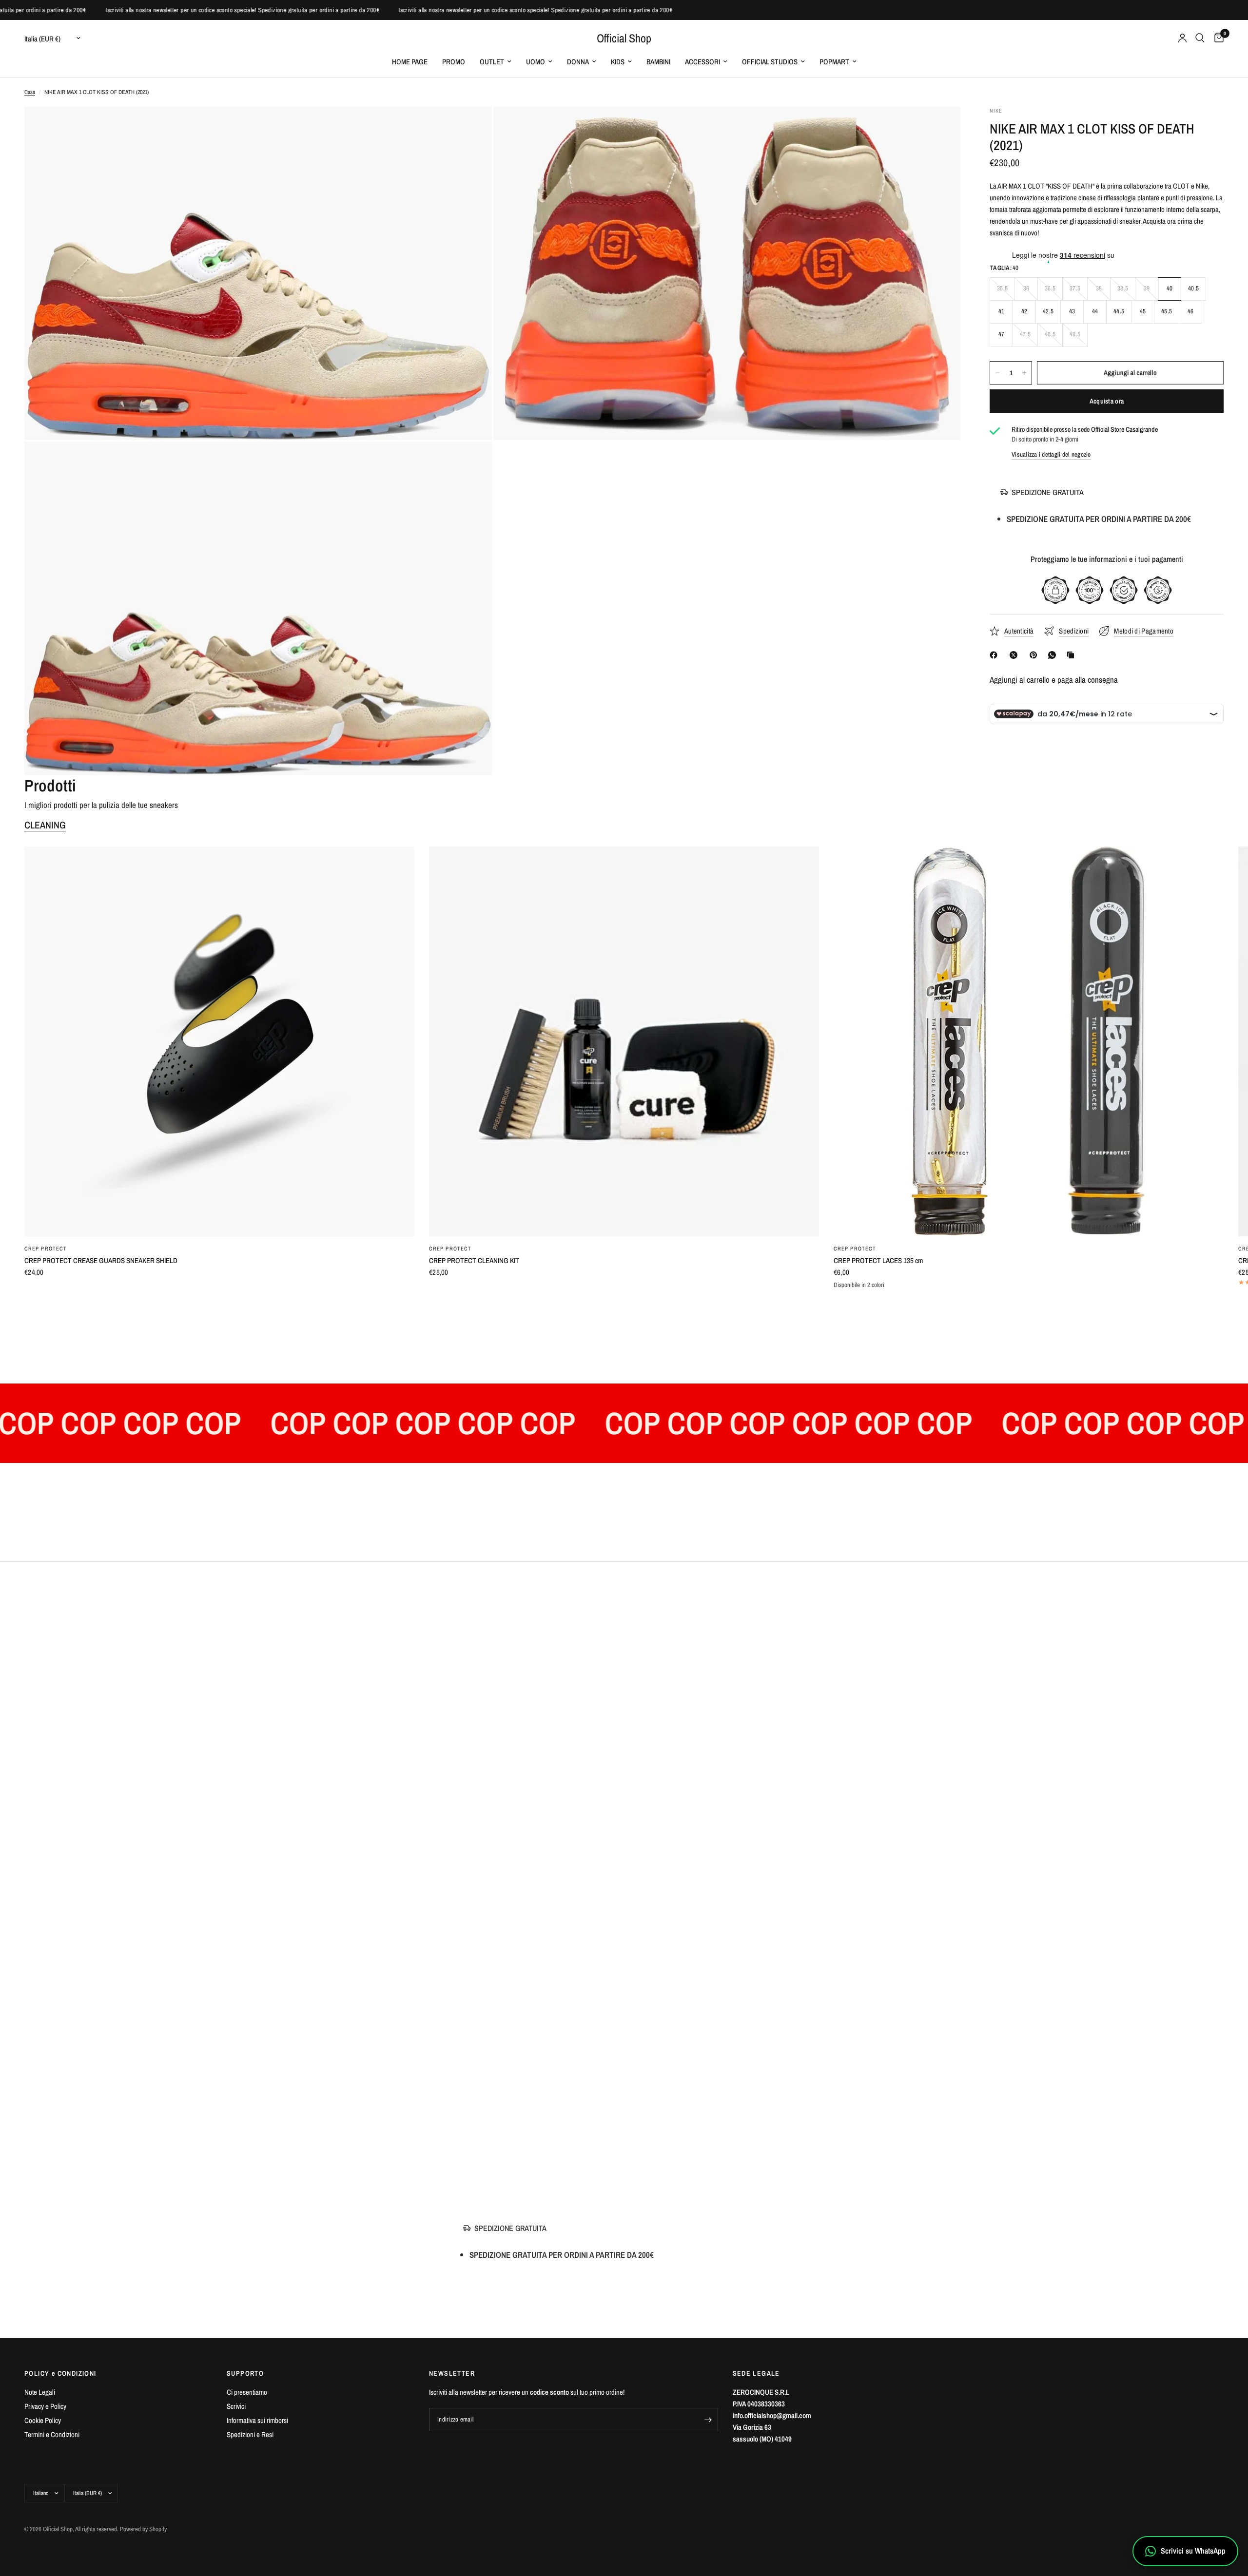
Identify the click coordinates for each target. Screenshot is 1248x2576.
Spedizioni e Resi (250, 2434)
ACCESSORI (702, 62)
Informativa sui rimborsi (257, 2420)
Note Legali (40, 2392)
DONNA (578, 62)
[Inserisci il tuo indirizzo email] (708, 2420)
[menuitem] (410, 62)
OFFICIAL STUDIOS (770, 62)
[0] (1217, 38)
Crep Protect (46, 1249)
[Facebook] (995, 655)
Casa (30, 92)
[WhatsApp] (1054, 655)
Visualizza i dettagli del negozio (1051, 454)
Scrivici (236, 2406)
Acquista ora (1107, 401)
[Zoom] (471, 127)
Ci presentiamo (247, 2392)
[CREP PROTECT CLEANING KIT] (624, 1041)
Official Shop (624, 38)
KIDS (618, 62)
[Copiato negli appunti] (1072, 655)
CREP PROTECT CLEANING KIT (474, 1260)
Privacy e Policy (45, 2406)
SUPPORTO (245, 2373)
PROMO (454, 62)
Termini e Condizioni (52, 2434)
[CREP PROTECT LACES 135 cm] (1029, 1041)
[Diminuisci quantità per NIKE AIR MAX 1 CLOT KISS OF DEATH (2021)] (997, 373)
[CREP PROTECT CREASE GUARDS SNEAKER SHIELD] (219, 1041)
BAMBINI (658, 62)
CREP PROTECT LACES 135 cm (878, 1260)
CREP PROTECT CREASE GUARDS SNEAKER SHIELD (101, 1260)
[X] (1015, 655)
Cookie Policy (43, 2420)
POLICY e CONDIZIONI (60, 2373)
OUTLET (492, 62)
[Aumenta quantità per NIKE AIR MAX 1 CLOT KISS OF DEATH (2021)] (1024, 373)
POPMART (834, 62)
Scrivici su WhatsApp (1193, 2551)
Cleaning (45, 825)
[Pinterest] (1035, 655)
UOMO (536, 62)
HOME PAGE (410, 62)
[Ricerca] (1200, 38)
